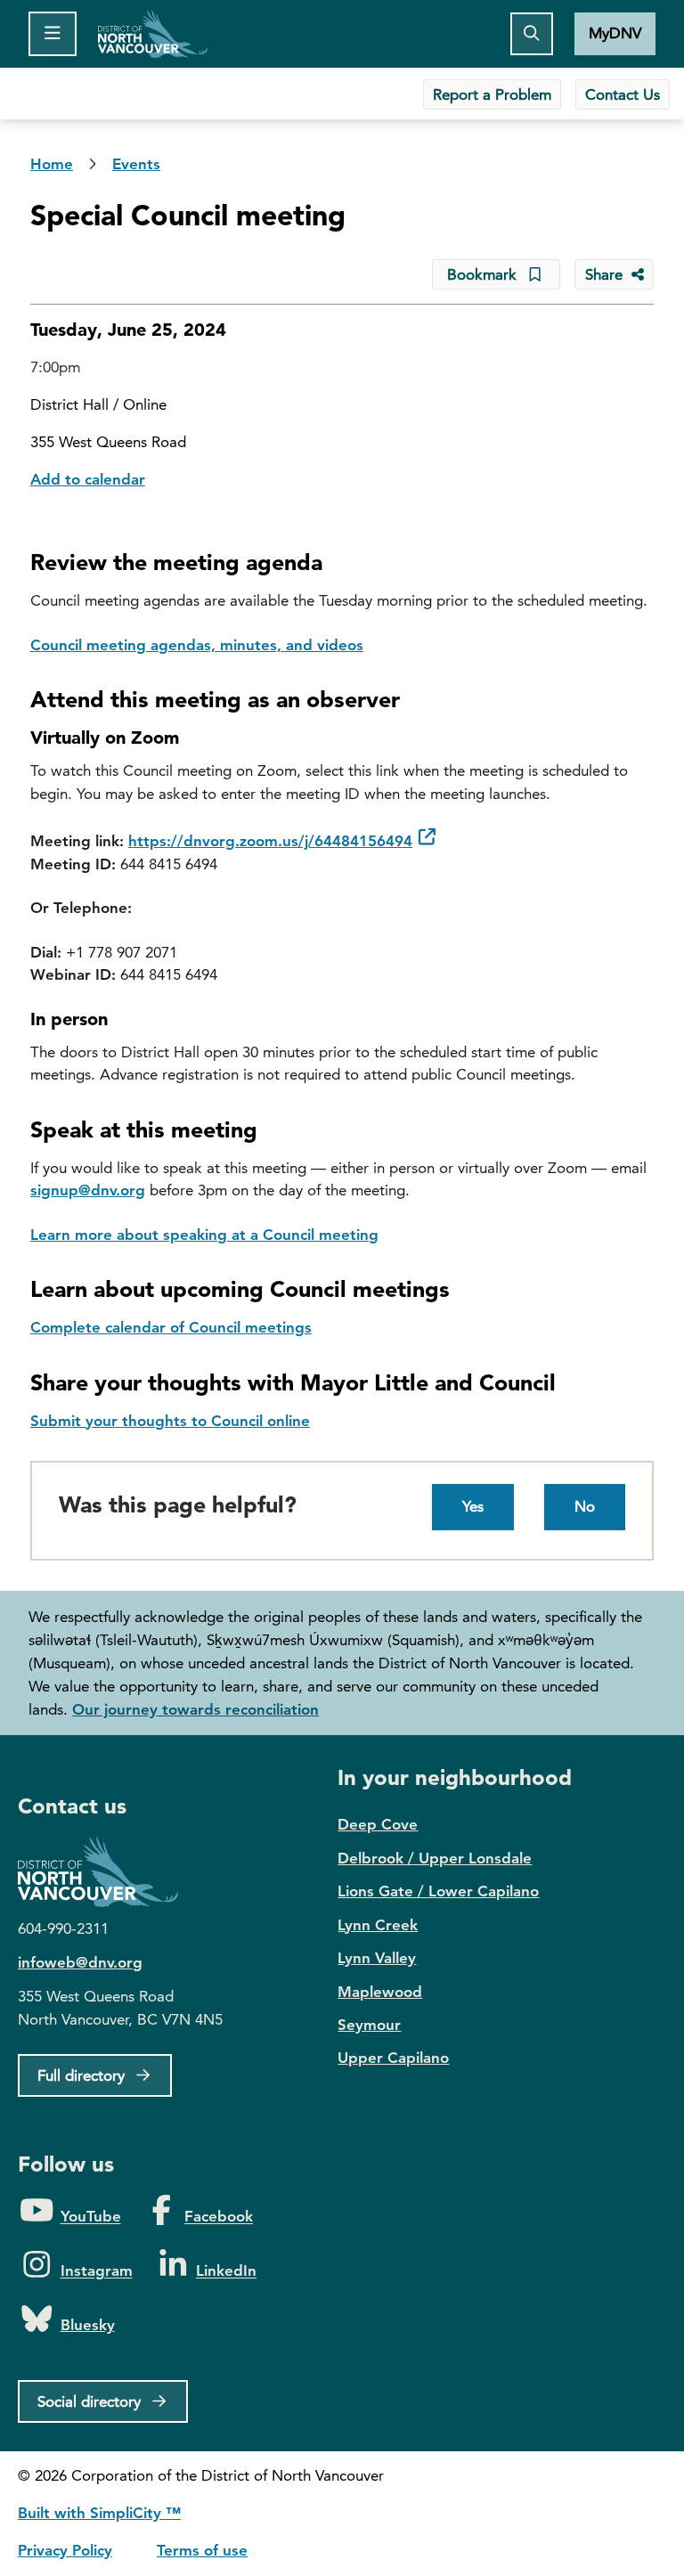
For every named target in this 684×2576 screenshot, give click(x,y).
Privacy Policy (65, 2550)
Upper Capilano (393, 2058)
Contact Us (623, 94)
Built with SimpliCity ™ (99, 2513)
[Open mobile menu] (53, 34)
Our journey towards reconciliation (195, 1709)
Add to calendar (88, 479)
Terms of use (202, 2550)
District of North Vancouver (107, 1872)
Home (153, 34)
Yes (473, 1506)
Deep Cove (378, 1824)
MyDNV (615, 33)
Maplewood (380, 1992)
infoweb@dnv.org (80, 1962)
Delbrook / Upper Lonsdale (435, 1858)
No (585, 1506)
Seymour (369, 2025)
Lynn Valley (377, 1958)
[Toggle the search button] (532, 34)
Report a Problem (492, 94)
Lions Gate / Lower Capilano (438, 1891)
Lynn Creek (378, 1925)
